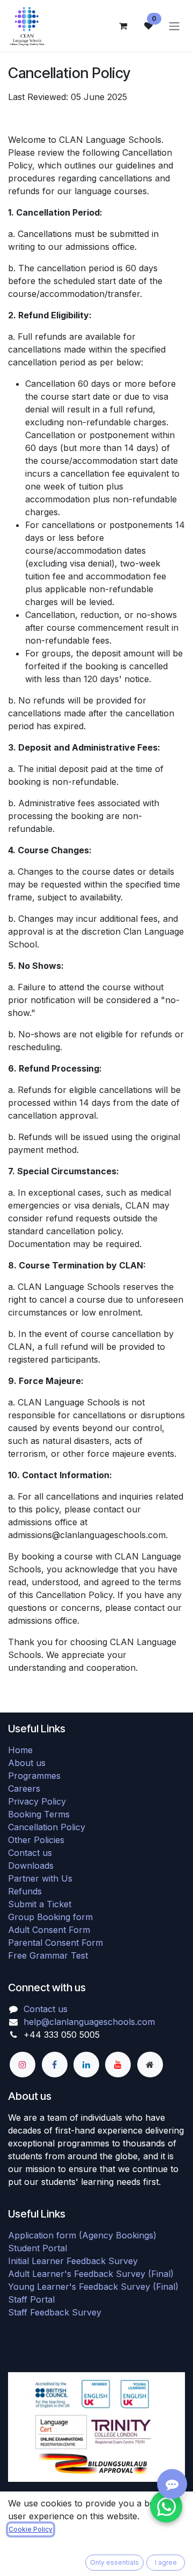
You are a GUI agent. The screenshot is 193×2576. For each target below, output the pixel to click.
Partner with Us (40, 1878)
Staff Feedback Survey (55, 2312)
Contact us (30, 1853)
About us (27, 1763)
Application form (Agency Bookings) (82, 2235)
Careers (24, 1788)
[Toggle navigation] (174, 26)
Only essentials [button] (114, 2562)
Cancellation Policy (47, 1827)
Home (20, 1750)
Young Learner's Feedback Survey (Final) (93, 2287)
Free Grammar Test (48, 1955)
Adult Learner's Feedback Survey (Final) (91, 2274)
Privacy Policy (37, 1801)
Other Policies (36, 1840)
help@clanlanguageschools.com (89, 2022)
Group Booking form (50, 1917)
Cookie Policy (31, 2529)
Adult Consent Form (49, 1930)
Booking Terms (39, 1814)
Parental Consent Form (55, 1943)
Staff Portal (31, 2299)
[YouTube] (118, 2065)
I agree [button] (166, 2562)
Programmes (34, 1776)
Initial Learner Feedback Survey (73, 2261)
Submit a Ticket (40, 1904)
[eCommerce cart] (123, 26)
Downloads (31, 1866)
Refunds (25, 1891)
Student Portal (38, 2248)
